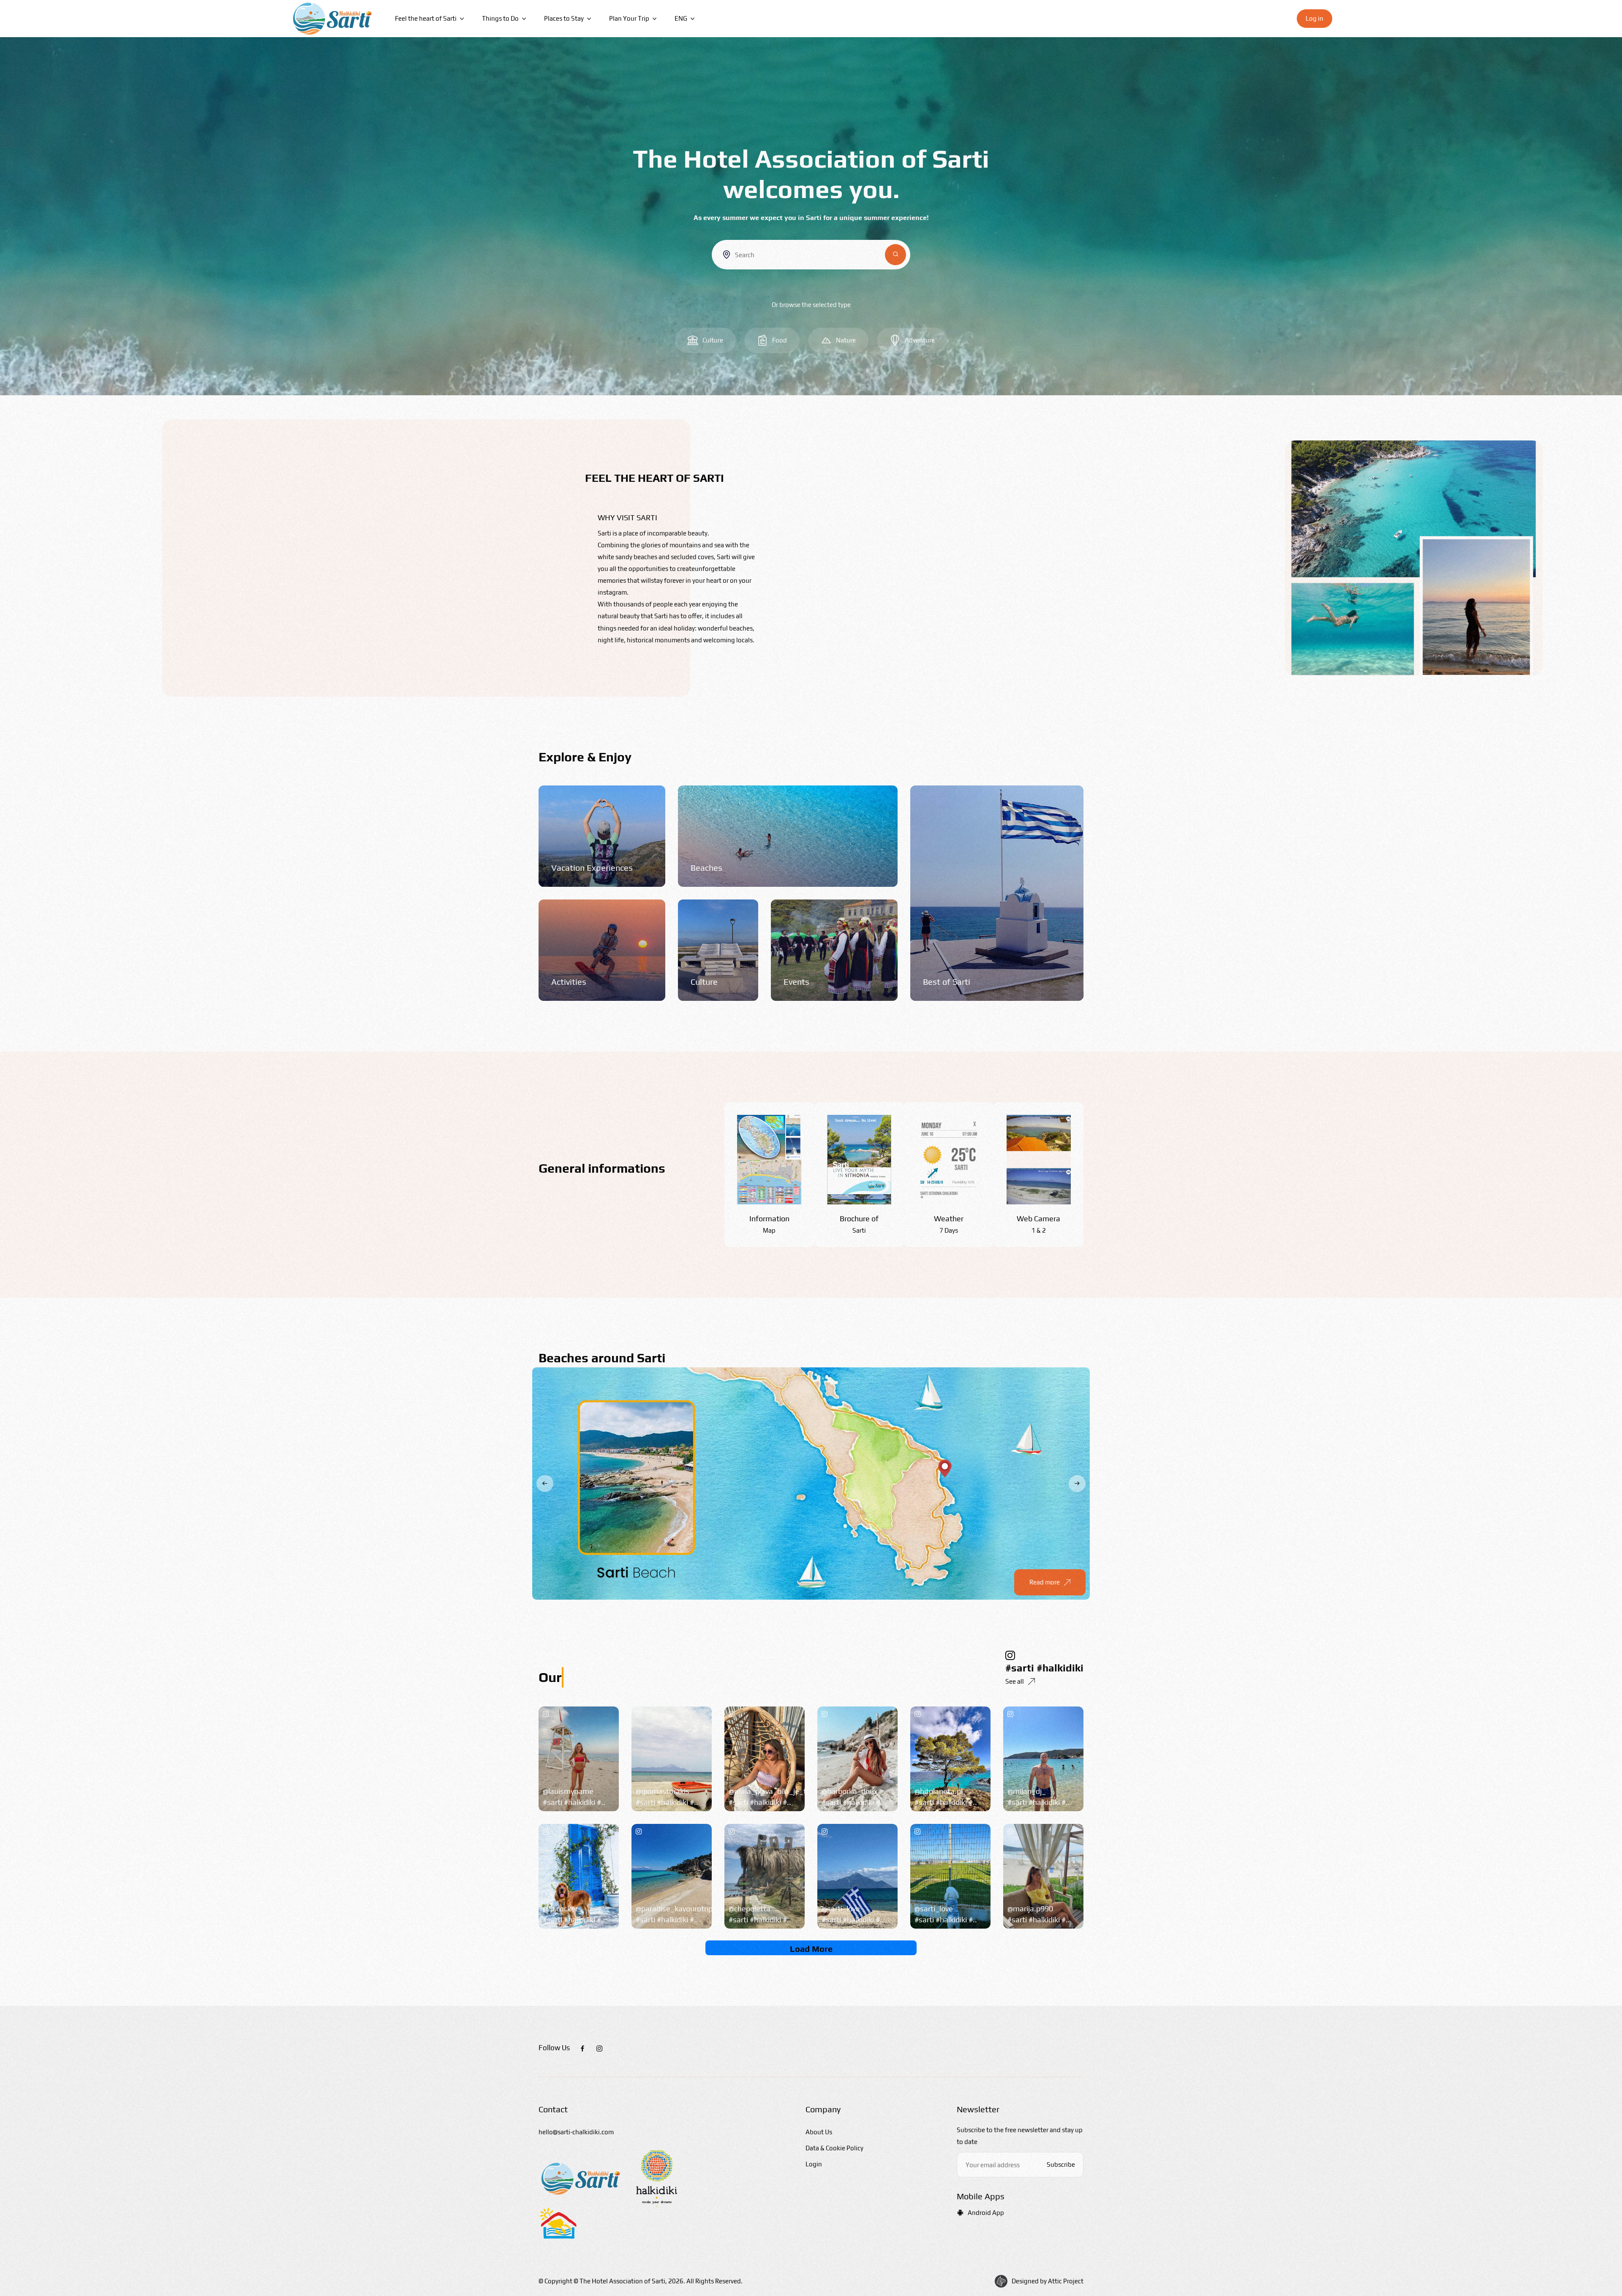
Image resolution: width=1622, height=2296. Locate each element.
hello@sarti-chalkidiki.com (576, 2132)
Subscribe (1061, 2164)
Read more (1045, 1582)
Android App (986, 2213)
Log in (1314, 18)
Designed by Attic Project (1048, 2281)
